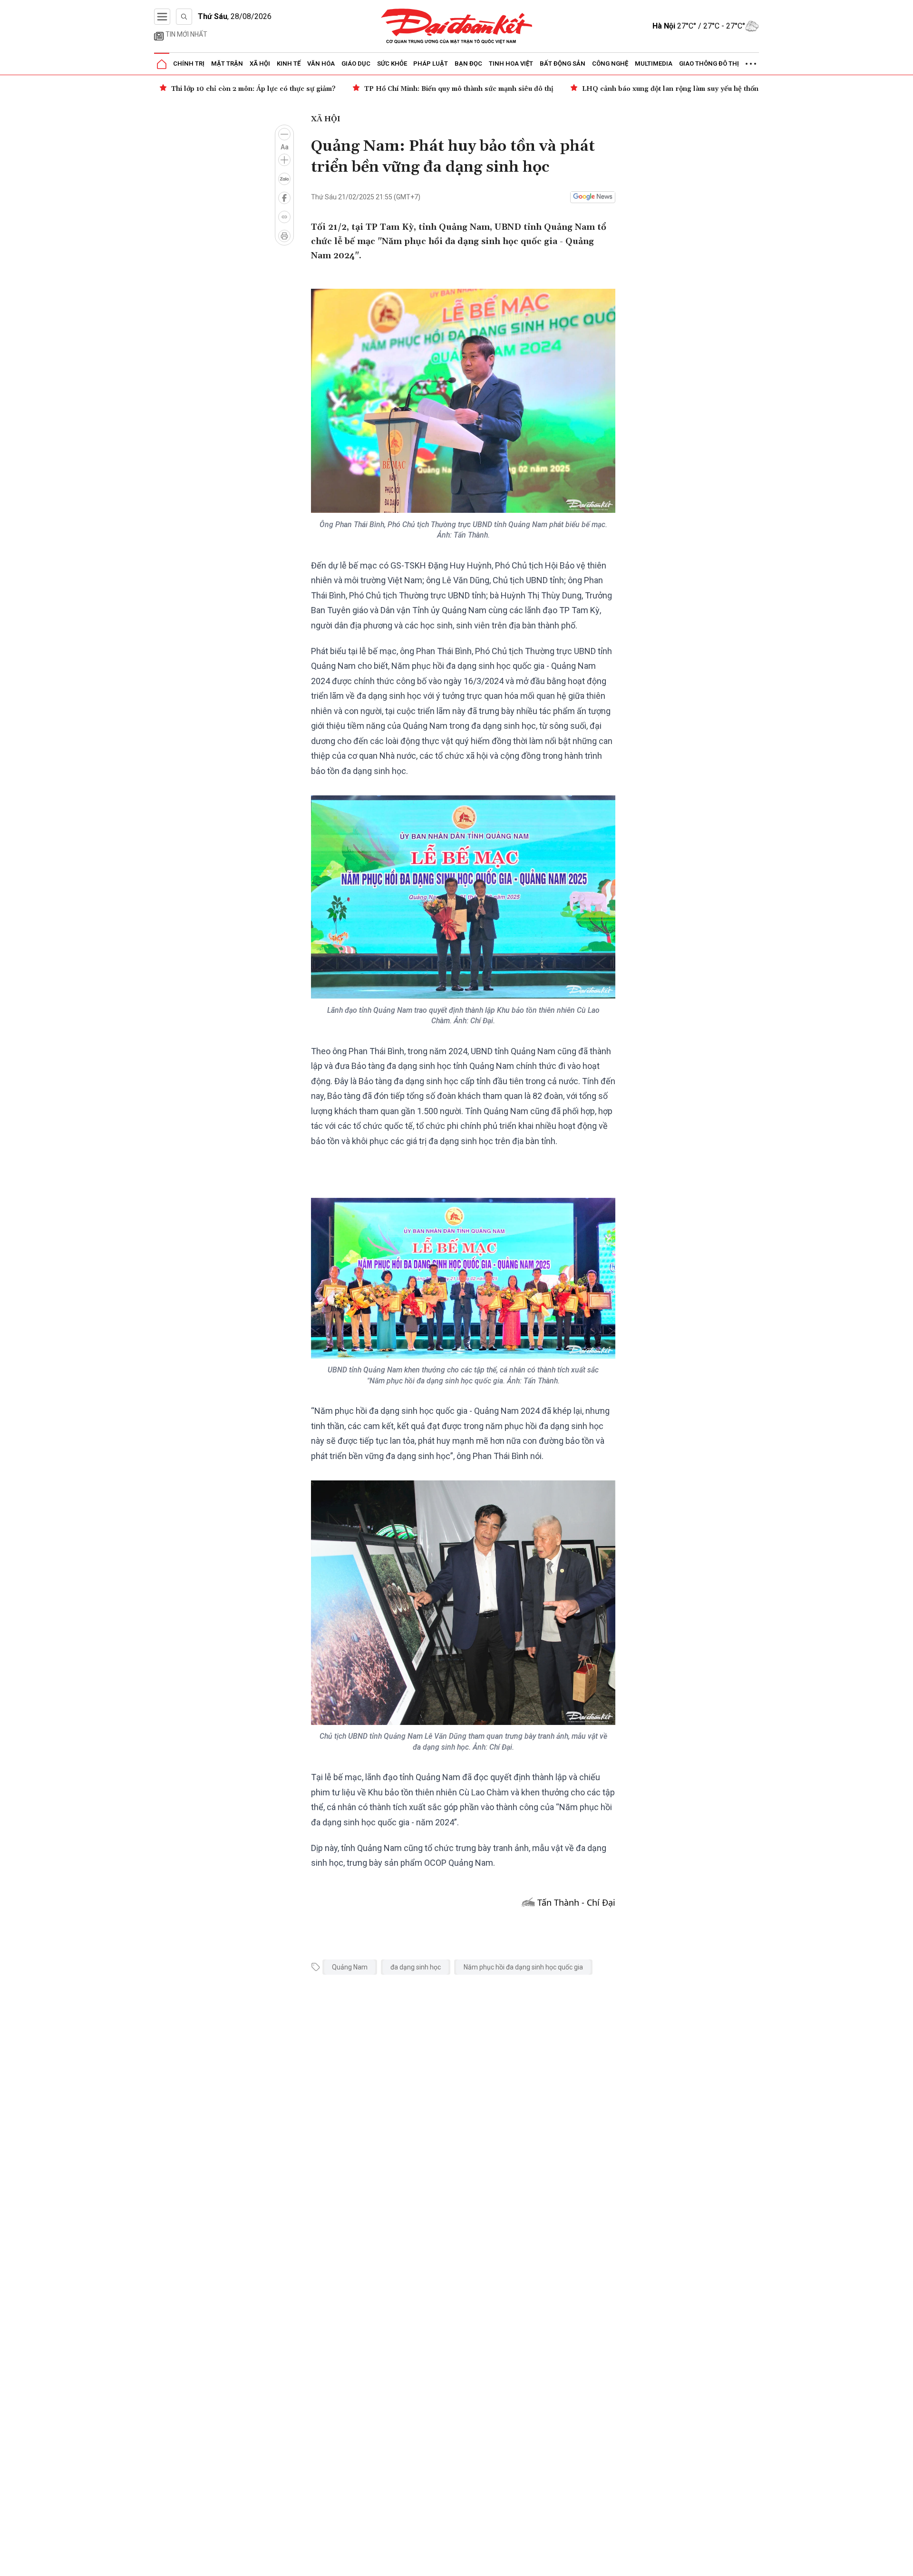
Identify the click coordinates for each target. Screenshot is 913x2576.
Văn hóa (321, 64)
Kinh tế (289, 64)
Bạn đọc (468, 64)
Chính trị (189, 64)
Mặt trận (227, 64)
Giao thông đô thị (709, 64)
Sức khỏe (392, 64)
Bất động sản (563, 64)
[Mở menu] (162, 17)
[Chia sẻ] (904, 2564)
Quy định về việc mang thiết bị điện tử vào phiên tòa (752, 89)
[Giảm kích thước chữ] (284, 134)
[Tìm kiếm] (184, 17)
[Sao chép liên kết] (284, 217)
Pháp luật (431, 64)
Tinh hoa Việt (511, 64)
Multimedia (654, 64)
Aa (285, 147)
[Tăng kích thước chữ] (284, 160)
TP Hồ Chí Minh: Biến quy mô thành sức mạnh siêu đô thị (266, 89)
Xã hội (260, 64)
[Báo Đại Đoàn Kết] (457, 26)
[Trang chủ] (162, 64)
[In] (284, 236)
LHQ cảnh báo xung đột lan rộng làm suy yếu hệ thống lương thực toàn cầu (513, 89)
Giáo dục (356, 64)
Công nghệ (610, 64)
